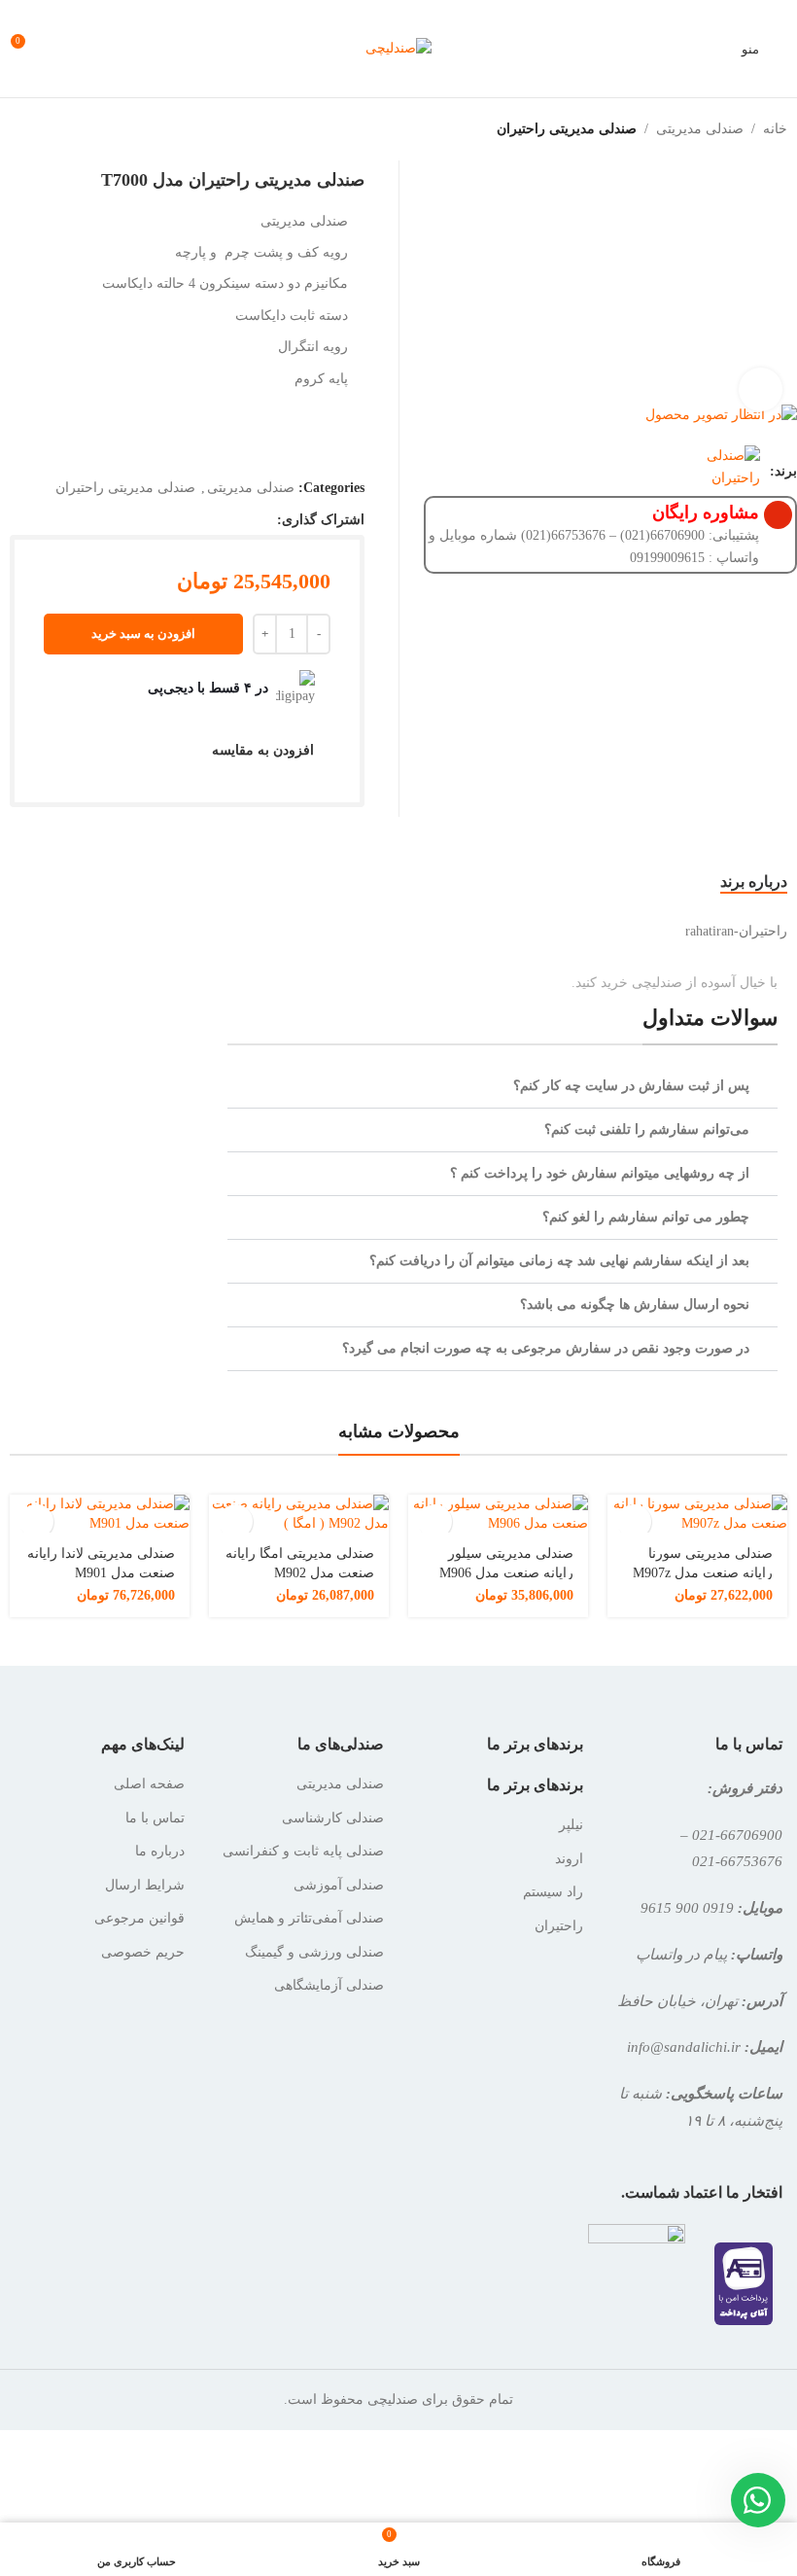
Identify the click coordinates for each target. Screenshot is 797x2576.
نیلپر (571, 1825)
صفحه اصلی (149, 1784)
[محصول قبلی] (58, 129)
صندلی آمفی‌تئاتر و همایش (309, 1918)
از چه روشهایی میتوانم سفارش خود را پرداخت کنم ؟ (600, 1173)
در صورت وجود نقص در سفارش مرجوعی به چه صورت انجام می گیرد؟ (546, 1348)
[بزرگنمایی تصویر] (761, 389)
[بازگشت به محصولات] (35, 129)
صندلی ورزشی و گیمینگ (314, 1952)
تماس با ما (155, 1818)
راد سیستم (553, 1892)
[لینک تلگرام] (240, 520)
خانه (775, 129)
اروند (569, 1859)
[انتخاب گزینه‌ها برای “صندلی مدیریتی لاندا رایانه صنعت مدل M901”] (36, 1521)
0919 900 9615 (687, 1907)
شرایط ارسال (145, 1885)
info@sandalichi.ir (684, 2047)
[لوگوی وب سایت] (398, 47)
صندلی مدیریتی (700, 129)
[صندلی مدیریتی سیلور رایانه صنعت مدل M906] (498, 1514)
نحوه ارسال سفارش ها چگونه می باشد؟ (635, 1305)
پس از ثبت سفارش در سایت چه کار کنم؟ (631, 1086)
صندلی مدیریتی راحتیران (567, 129)
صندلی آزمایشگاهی (329, 1985)
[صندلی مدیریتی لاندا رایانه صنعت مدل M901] (100, 1514)
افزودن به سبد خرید (143, 634)
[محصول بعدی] (12, 129)
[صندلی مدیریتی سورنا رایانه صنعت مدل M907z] (697, 1514)
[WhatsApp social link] (265, 520)
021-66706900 (737, 1835)
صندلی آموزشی (339, 1885)
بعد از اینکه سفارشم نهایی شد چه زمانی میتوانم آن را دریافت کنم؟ (559, 1261)
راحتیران (559, 1926)
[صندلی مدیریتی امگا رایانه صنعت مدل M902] (299, 1514)
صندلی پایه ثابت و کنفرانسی (303, 1851)
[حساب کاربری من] (62, 49)
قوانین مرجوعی (139, 1918)
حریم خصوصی (143, 1952)
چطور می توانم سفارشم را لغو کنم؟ (646, 1217)
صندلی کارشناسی (333, 1818)
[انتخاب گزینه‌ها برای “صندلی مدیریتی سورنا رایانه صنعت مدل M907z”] (634, 1521)
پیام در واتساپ (681, 1954)
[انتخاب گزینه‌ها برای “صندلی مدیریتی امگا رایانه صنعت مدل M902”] (236, 1521)
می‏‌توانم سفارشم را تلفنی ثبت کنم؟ (647, 1129)
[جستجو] (97, 49)
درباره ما (160, 1851)
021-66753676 (737, 1861)
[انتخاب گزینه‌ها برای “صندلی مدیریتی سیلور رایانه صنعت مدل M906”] (435, 1521)
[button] (502, 1087)
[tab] (754, 881)
